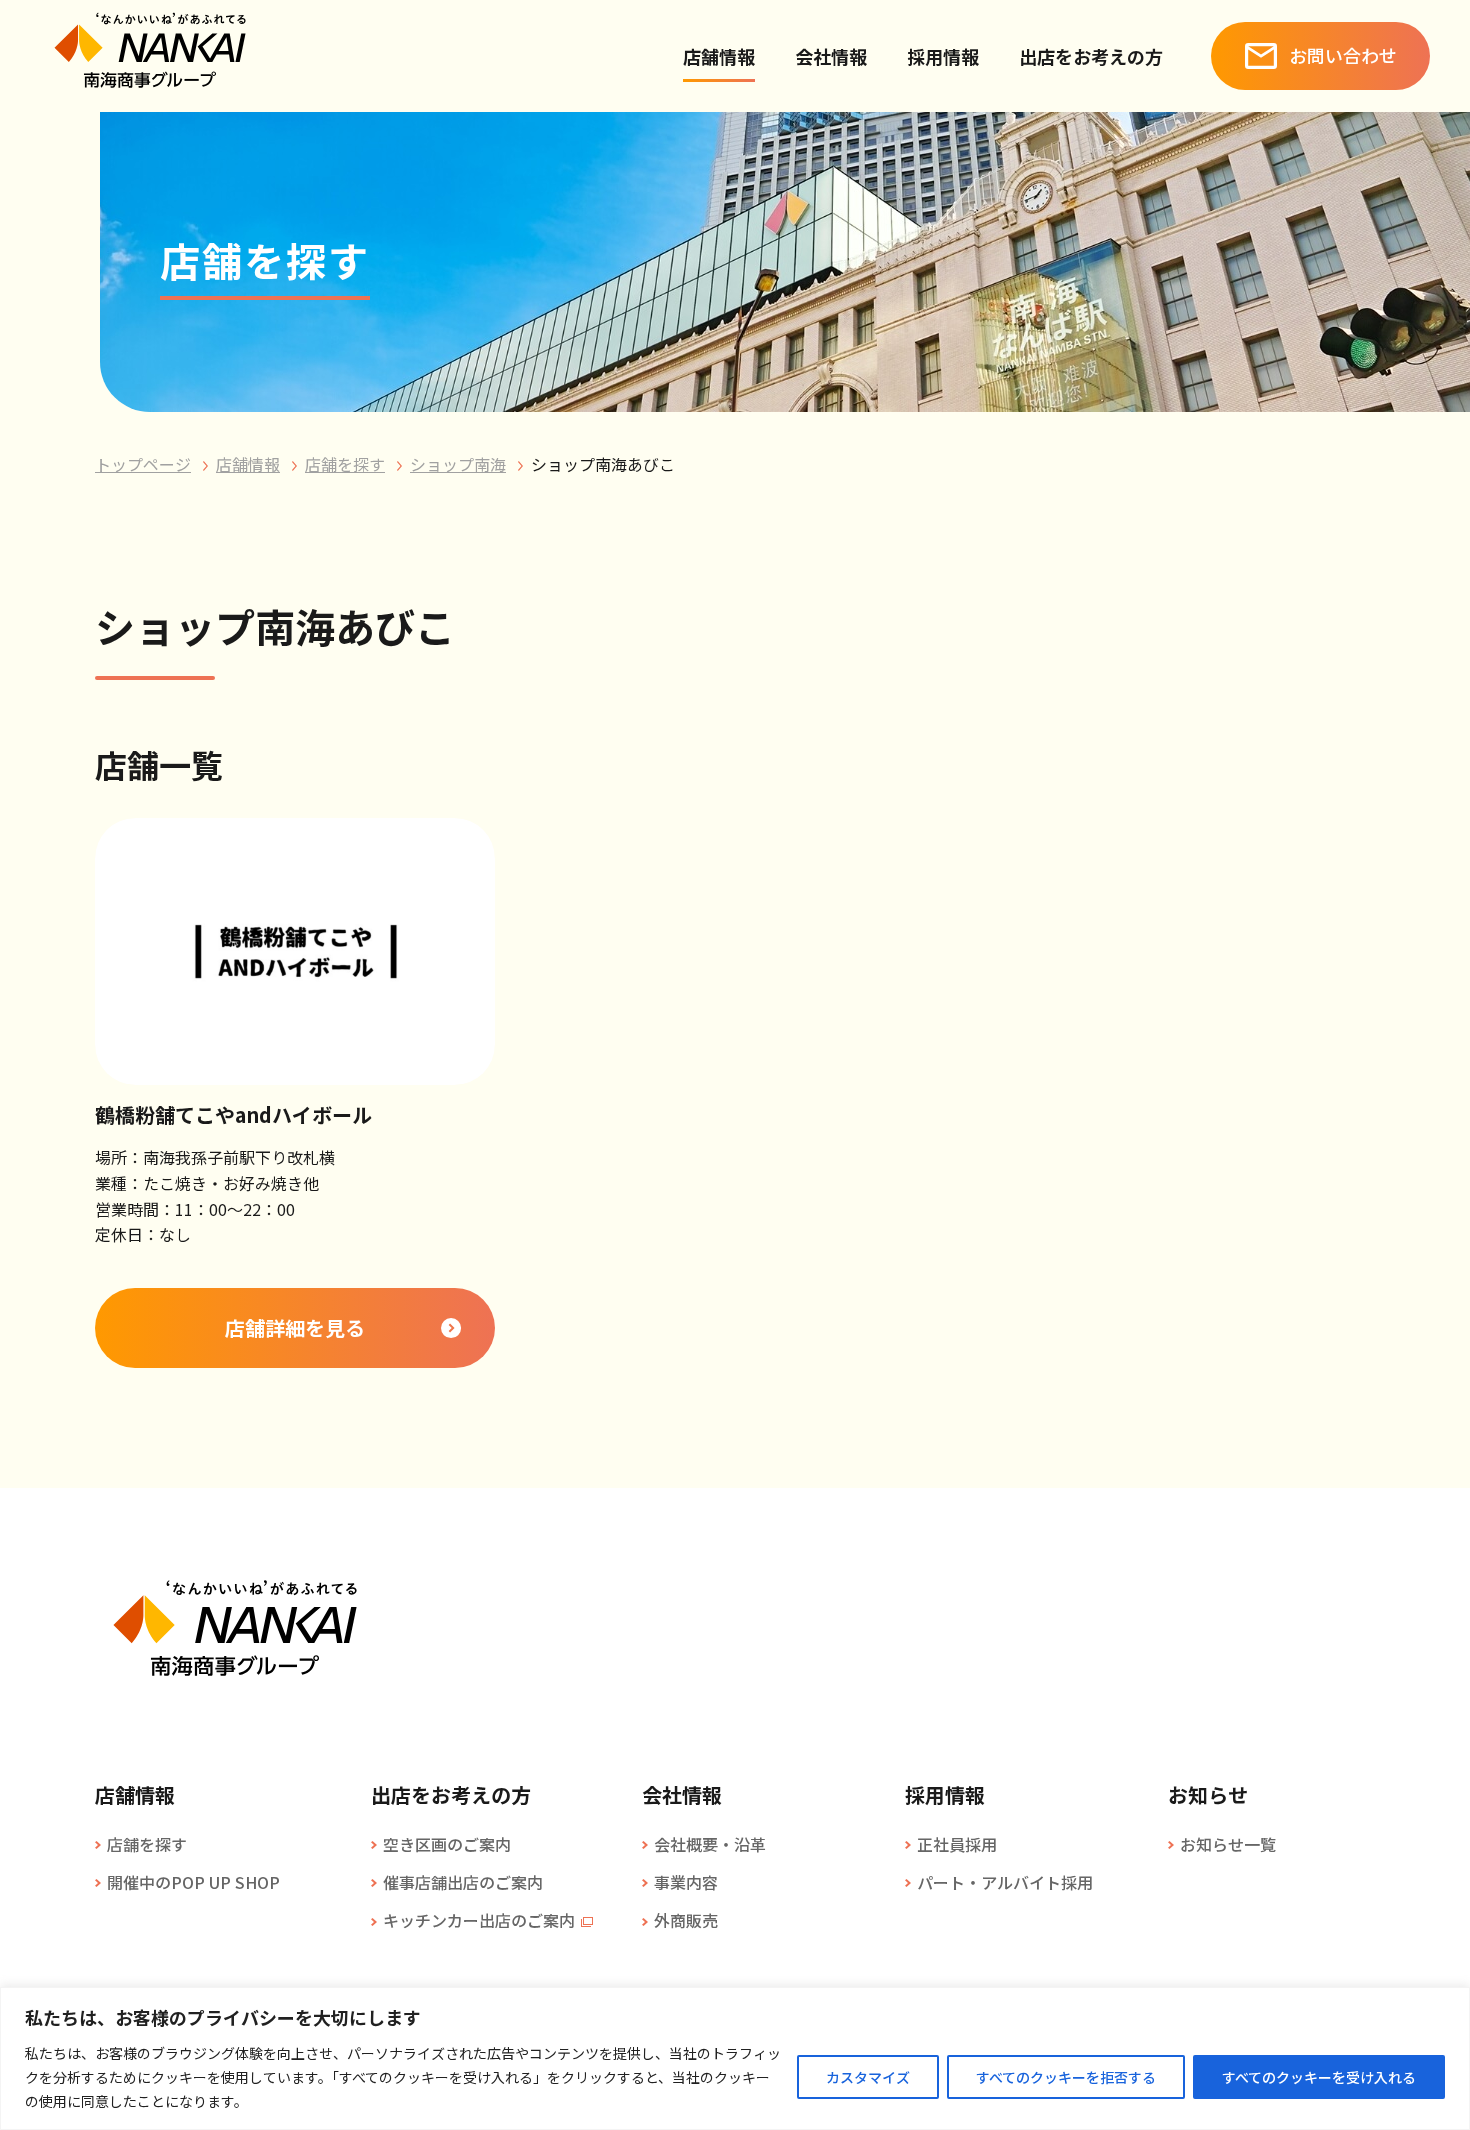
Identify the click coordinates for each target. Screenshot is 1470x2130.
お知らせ (1208, 1795)
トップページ (143, 464)
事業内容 (686, 1882)
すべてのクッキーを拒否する (1066, 2077)
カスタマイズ (868, 2077)
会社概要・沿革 (710, 1844)
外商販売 (686, 1920)
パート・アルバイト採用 (1005, 1882)
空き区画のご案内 (447, 1844)
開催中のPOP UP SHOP (193, 1882)
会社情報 (831, 56)
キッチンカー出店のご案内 (479, 1920)
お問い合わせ (1343, 55)
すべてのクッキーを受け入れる (1319, 2077)
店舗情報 (719, 56)
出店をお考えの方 (1091, 56)
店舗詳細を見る (295, 1327)
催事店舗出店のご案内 (463, 1882)
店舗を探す (345, 464)
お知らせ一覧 (1228, 1844)
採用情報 (943, 56)
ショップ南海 (458, 464)
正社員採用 (957, 1844)
